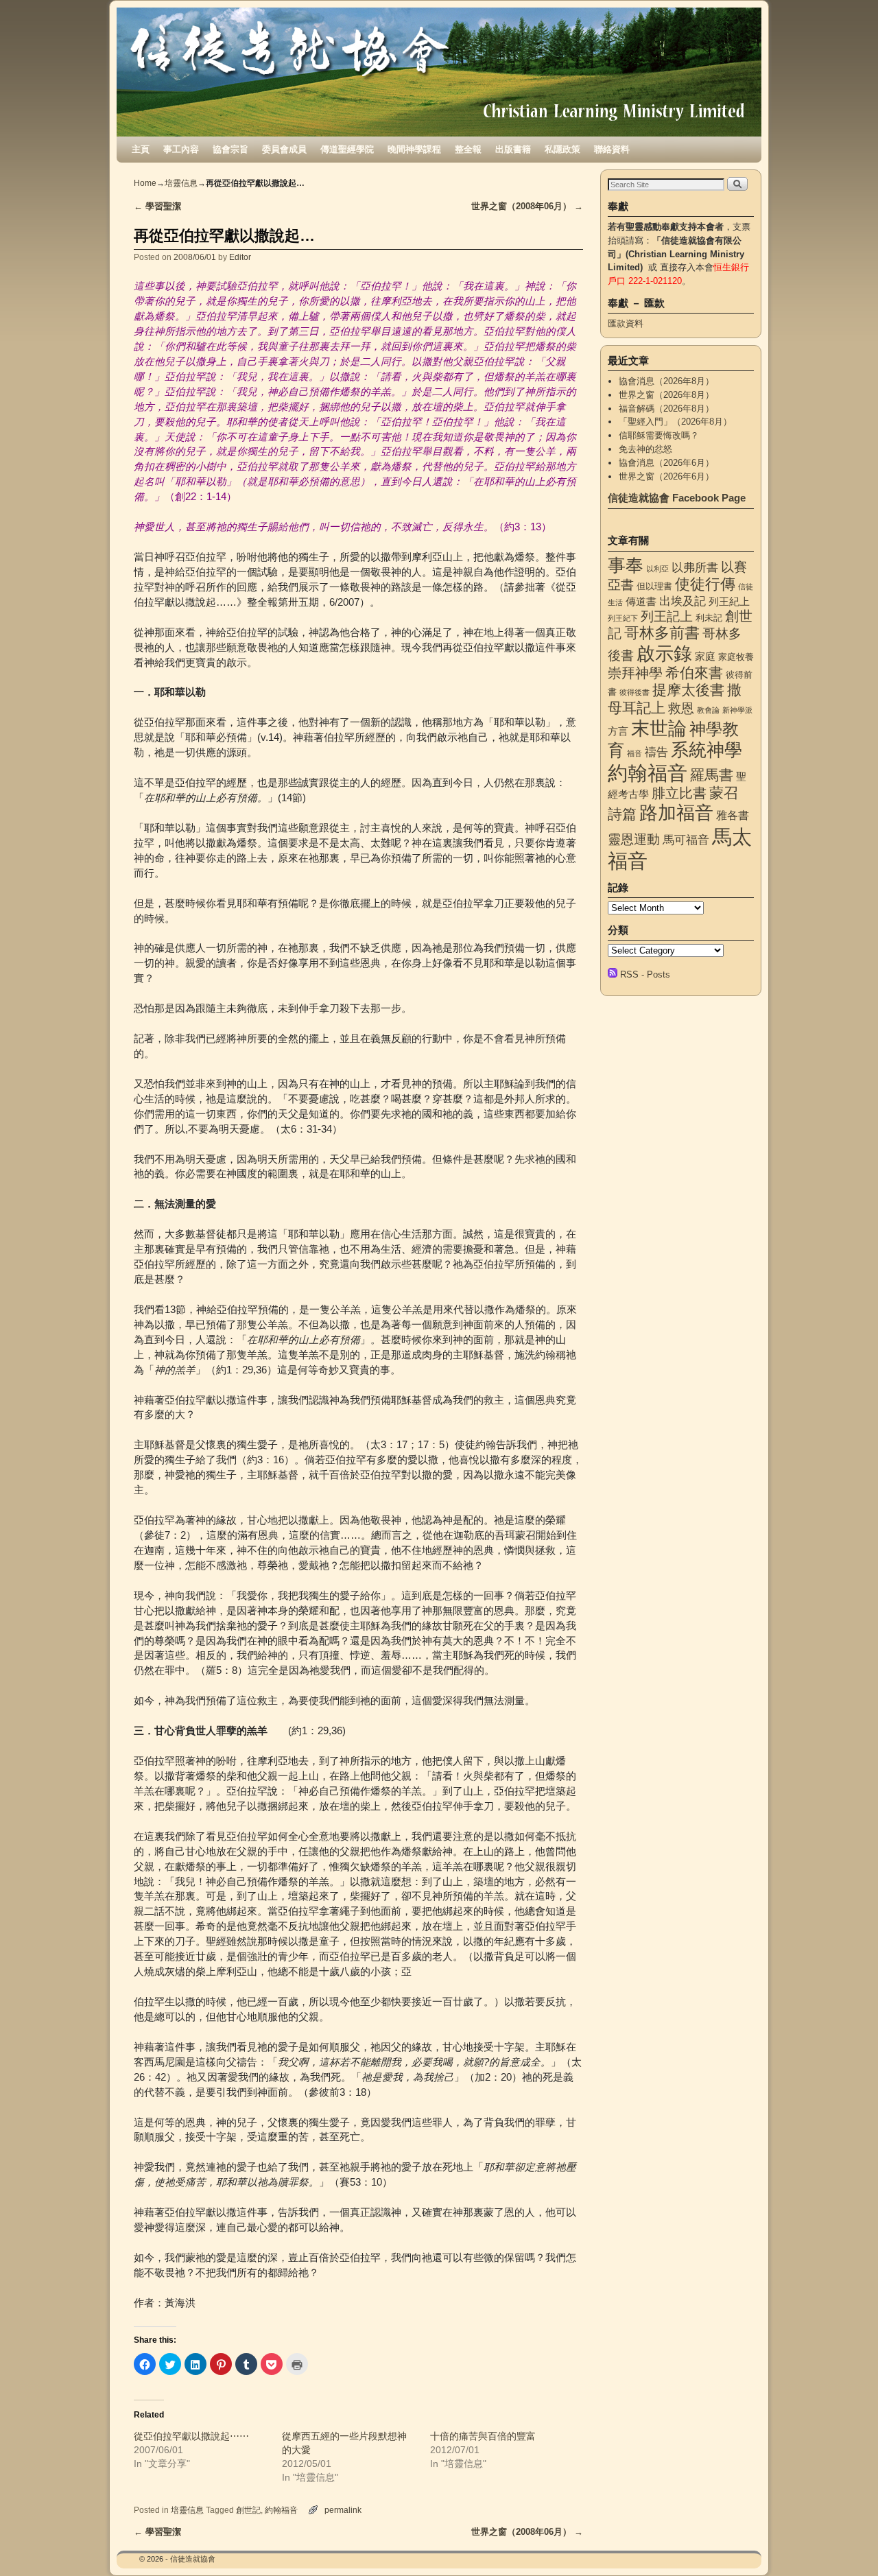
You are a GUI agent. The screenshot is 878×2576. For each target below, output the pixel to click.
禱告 (656, 752)
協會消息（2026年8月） (666, 381)
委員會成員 (284, 149)
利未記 (709, 618)
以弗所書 (695, 567)
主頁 (141, 149)
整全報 (468, 149)
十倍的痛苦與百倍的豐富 (483, 2436)
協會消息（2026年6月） (666, 463)
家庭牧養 (736, 657)
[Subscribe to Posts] (613, 974)
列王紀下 (623, 618)
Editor (240, 257)
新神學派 (737, 710)
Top (845, 2543)
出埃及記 (683, 601)
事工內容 (181, 149)
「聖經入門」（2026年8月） (675, 422)
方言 (618, 731)
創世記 (248, 2510)
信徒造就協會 (193, 2559)
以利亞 (657, 569)
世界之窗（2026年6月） (666, 476)
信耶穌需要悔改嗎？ (659, 435)
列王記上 (667, 616)
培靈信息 (181, 183)
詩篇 (622, 814)
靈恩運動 (634, 839)
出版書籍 (513, 149)
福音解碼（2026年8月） (666, 409)
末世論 (659, 729)
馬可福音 (686, 840)
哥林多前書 (662, 633)
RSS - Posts (645, 974)
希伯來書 (694, 673)
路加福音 (676, 813)
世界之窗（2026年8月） (666, 395)
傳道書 (641, 602)
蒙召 (724, 793)
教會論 (708, 710)
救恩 (681, 708)
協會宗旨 (230, 149)
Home (145, 183)
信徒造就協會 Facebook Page (677, 498)
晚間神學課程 (414, 149)
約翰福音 (281, 2510)
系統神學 (707, 750)
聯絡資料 (612, 149)
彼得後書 (634, 692)
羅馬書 (712, 775)
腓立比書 (679, 793)
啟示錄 (664, 653)
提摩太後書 (688, 690)
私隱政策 (562, 149)
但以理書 (654, 586)
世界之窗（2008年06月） (527, 206)
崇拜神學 (635, 673)
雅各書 (733, 815)
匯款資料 (626, 323)
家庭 (705, 657)
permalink (343, 2510)
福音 (634, 753)
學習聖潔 (157, 206)
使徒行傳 (705, 584)
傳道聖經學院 (347, 149)
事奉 (626, 565)
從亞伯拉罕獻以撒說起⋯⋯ (191, 2436)
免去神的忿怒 (645, 449)
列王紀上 (729, 602)
